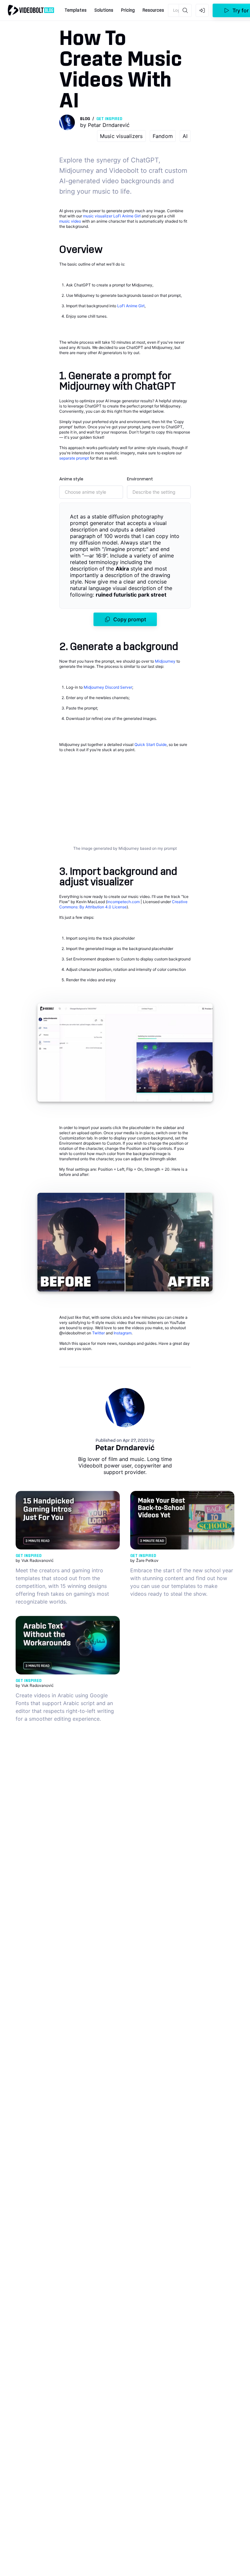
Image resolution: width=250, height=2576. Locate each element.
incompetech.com (123, 902)
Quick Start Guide (151, 744)
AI (185, 136)
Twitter (98, 1333)
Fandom (163, 136)
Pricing (128, 10)
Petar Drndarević (125, 1448)
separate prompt (74, 458)
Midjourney (165, 661)
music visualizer (98, 216)
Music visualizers (121, 136)
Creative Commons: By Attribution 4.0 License (123, 904)
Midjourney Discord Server (108, 687)
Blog (85, 119)
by (105, 125)
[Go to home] (31, 10)
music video (70, 221)
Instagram (123, 1333)
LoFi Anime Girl (127, 216)
